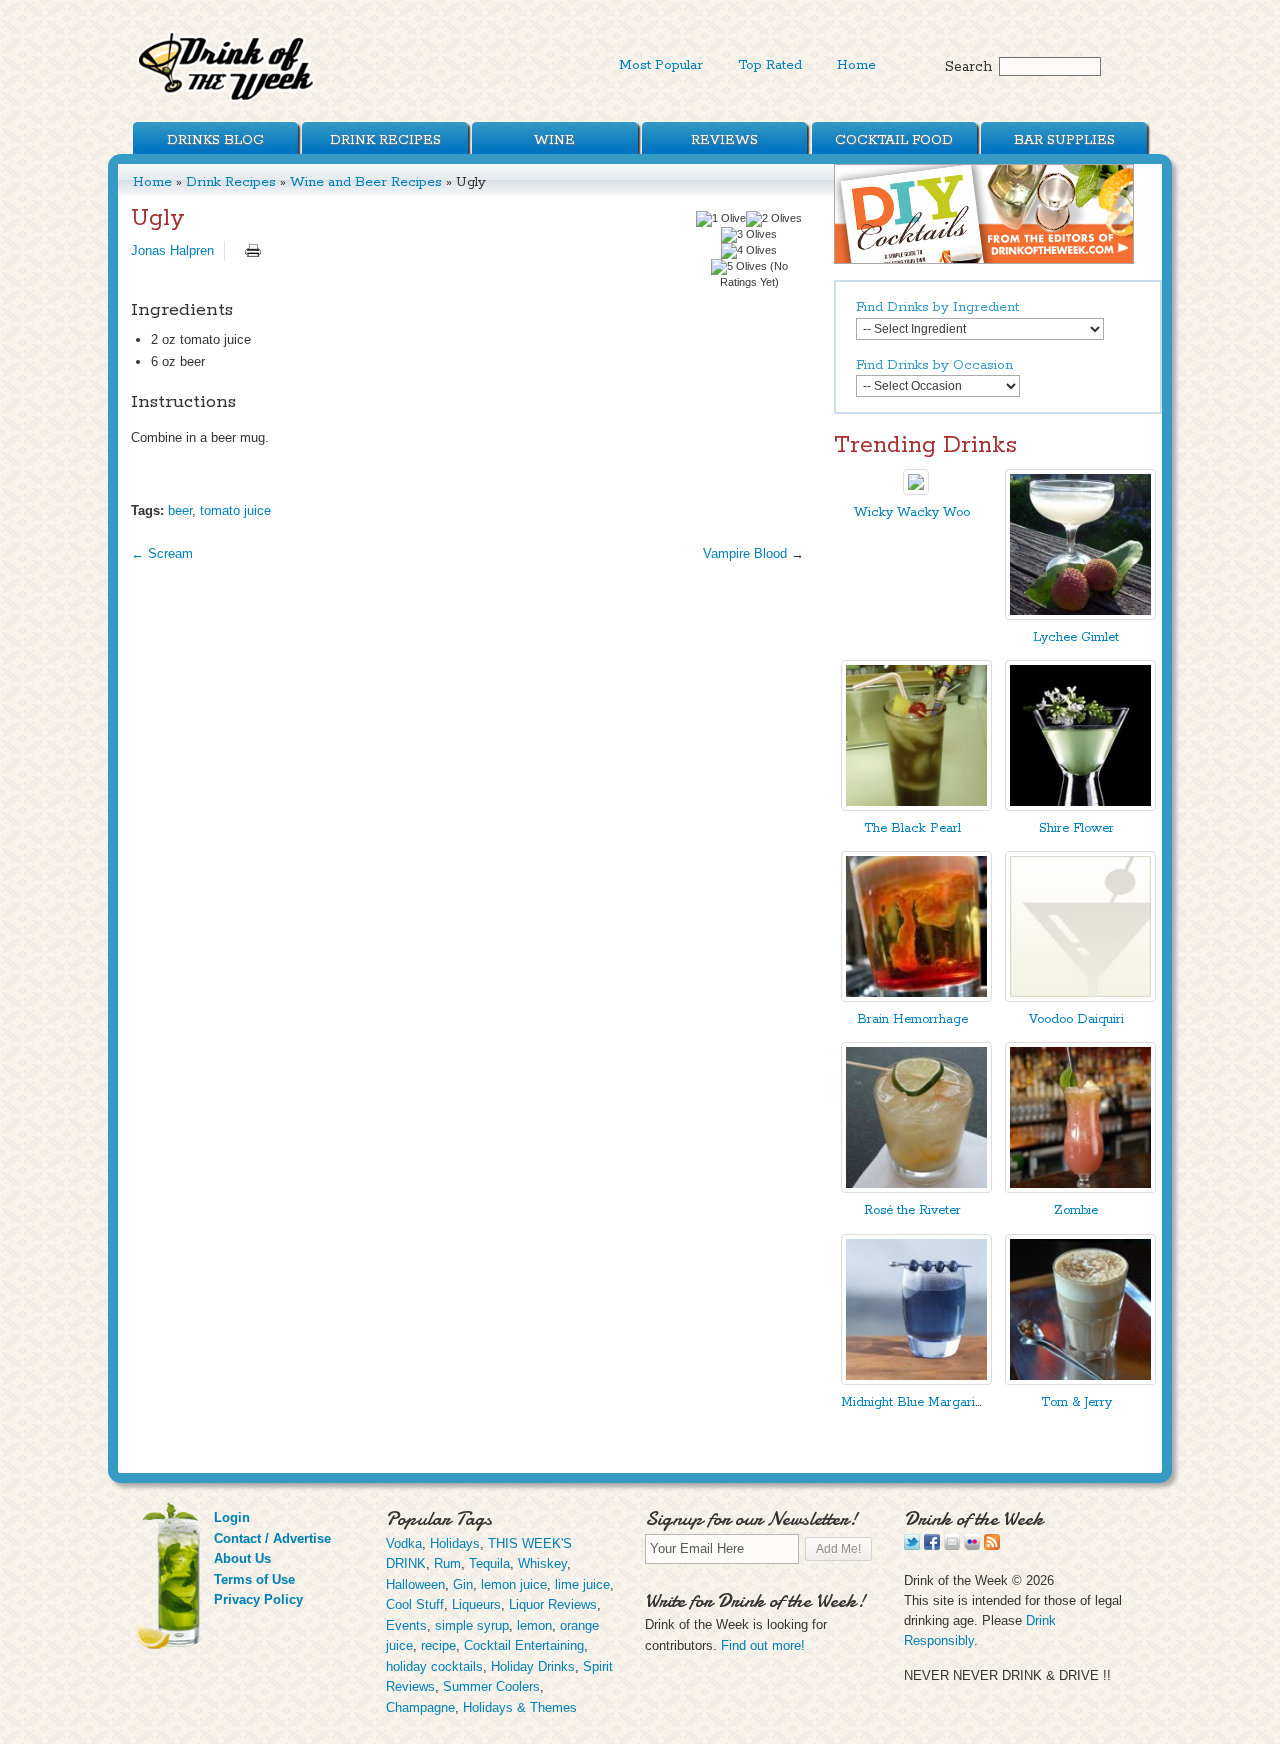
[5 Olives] (739, 267)
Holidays (455, 1543)
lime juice (582, 1584)
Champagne (420, 1707)
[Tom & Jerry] (1080, 1380)
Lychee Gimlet (1076, 637)
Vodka (404, 1543)
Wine (554, 140)
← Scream (162, 553)
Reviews (724, 140)
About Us (242, 1558)
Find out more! (763, 1645)
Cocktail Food (894, 140)
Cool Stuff (415, 1604)
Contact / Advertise (272, 1538)
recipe (438, 1645)
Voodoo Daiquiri (1076, 1019)
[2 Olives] (774, 219)
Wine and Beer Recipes (366, 182)
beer (180, 510)
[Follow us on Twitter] (912, 1545)
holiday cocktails (434, 1666)
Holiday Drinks (533, 1666)
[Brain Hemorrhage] (916, 997)
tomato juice (235, 510)
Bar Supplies (1064, 140)
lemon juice (514, 1584)
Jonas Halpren (172, 250)
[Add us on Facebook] (932, 1545)
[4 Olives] (749, 251)
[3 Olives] (749, 235)
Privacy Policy (258, 1599)
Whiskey (542, 1563)
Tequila (489, 1563)
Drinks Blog (215, 140)
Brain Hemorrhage (912, 1019)
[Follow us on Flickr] (972, 1545)
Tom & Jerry (1076, 1402)
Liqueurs (476, 1604)
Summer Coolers (491, 1686)
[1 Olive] (721, 219)
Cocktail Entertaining (524, 1645)
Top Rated (770, 65)
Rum (447, 1563)
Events (406, 1625)
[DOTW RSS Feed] (992, 1545)
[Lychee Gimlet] (1080, 615)
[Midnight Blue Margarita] (916, 1380)
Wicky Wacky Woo (912, 512)
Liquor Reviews (553, 1604)
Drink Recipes (385, 140)
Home (856, 65)
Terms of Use (254, 1579)
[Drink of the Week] (227, 100)
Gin (463, 1584)
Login (232, 1517)
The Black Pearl (912, 828)
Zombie (1076, 1210)
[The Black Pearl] (916, 806)
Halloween (415, 1584)
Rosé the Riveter (912, 1210)
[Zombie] (1080, 1188)
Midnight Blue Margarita (913, 1402)
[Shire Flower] (1080, 806)
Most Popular (661, 65)
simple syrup (472, 1625)
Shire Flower (1076, 828)
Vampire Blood (745, 553)
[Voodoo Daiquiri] (1080, 997)
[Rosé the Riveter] (916, 1188)
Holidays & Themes (520, 1707)
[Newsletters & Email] (952, 1545)
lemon (534, 1625)
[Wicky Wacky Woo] (916, 490)
